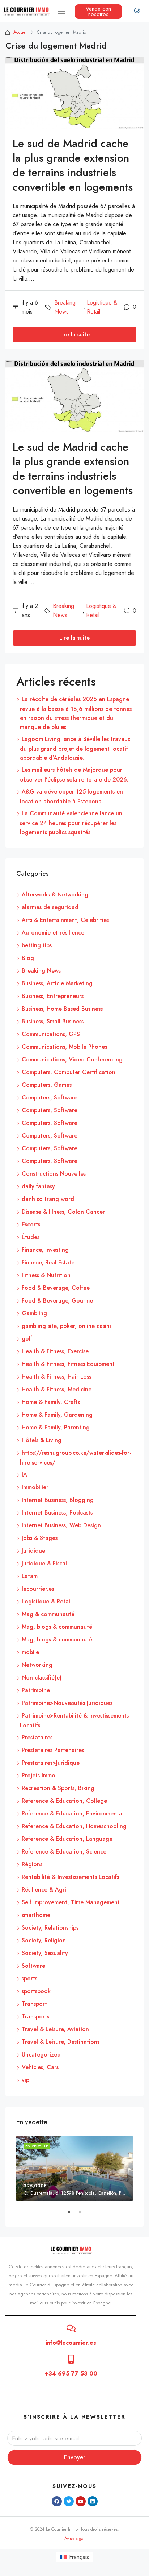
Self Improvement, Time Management (71, 1902)
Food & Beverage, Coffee (56, 1288)
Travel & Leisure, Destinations (61, 2042)
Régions (32, 1864)
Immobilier (35, 1487)
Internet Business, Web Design (61, 1525)
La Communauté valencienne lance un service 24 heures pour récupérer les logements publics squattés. (71, 823)
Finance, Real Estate (48, 1262)
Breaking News (65, 307)
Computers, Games (47, 1085)
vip (25, 2080)
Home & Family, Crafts (51, 1402)
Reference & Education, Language (67, 1839)
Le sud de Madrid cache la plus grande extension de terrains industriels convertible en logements (73, 165)
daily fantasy (38, 1186)
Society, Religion (44, 1940)
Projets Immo (39, 1775)
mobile (30, 1652)
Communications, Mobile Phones (64, 1047)
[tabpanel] (74, 2168)
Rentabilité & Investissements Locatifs (70, 1877)
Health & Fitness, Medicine (57, 1389)
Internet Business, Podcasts (57, 1513)
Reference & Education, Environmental (73, 1813)
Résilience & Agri (44, 1890)
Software (33, 1966)
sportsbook (36, 1991)
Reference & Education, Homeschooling (74, 1826)
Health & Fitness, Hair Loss (56, 1377)
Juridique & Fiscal (44, 1563)
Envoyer (75, 2457)
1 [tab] (73, 2215)
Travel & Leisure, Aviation (55, 2029)
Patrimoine (36, 1690)
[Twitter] (69, 2501)
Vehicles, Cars (40, 2067)
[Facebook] (57, 2501)
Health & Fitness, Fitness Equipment (68, 1364)
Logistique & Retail (102, 307)
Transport (34, 2004)
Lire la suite (74, 334)
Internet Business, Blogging (58, 1500)
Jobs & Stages (40, 1538)
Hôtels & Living (42, 1440)
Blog (28, 958)
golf (27, 1339)
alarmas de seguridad (50, 907)
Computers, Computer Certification (69, 1072)
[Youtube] (81, 2501)
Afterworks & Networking (55, 894)
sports (29, 1978)
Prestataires (37, 1737)
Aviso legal (74, 2539)
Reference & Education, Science (64, 1852)
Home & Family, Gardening (57, 1415)
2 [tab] (84, 2215)
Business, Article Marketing (57, 983)
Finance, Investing (45, 1250)
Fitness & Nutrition (46, 1275)
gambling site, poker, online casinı (66, 1326)
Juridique (33, 1551)
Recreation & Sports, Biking (58, 1788)
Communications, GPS (51, 1034)
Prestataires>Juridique (51, 1763)
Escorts (31, 1224)
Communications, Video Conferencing (72, 1059)
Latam (30, 1576)
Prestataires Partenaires (53, 1750)
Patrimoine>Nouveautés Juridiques (67, 1703)
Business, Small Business (53, 1021)
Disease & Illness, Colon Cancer (63, 1212)
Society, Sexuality (45, 1953)
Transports (35, 2016)
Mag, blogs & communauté (57, 1627)
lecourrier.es (38, 1589)
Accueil (20, 32)
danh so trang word (48, 1199)
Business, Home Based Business (62, 1009)
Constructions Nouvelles (54, 1174)
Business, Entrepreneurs (53, 996)
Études (31, 1237)
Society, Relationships (50, 1928)
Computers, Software (50, 1098)
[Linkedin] (93, 2501)
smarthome (36, 1915)
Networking (37, 1665)
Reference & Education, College (64, 1801)
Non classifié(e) (42, 1678)
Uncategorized (41, 2055)
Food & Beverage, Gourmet (58, 1301)
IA (24, 1475)
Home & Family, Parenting (56, 1427)
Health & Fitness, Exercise (55, 1351)
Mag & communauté (48, 1614)
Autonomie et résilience (53, 933)
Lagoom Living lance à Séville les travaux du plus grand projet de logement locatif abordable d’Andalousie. (75, 748)
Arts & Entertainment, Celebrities (65, 920)
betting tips (37, 945)
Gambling (34, 1313)
